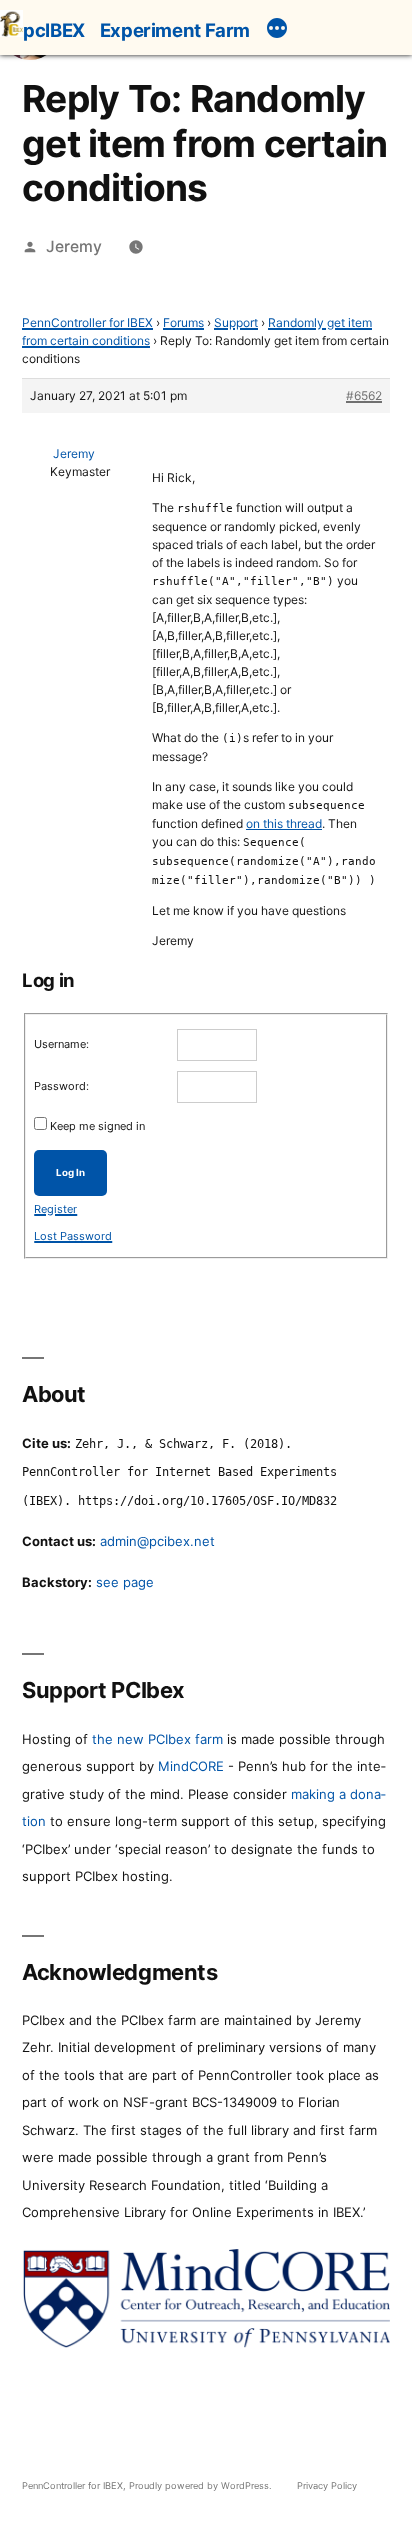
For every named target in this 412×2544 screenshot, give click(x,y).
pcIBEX (54, 30)
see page (125, 1582)
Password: (61, 1086)
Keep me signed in (97, 1126)
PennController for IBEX (87, 322)
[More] (277, 31)
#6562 (364, 395)
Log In (70, 1172)
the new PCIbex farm (157, 1739)
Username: (61, 1044)
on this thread (284, 823)
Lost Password (73, 1236)
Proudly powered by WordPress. (202, 2485)
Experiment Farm (175, 30)
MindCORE (191, 1766)
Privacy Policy (327, 2485)
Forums (183, 322)
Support (236, 322)
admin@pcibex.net (157, 1541)
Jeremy (74, 246)
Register (55, 1209)
